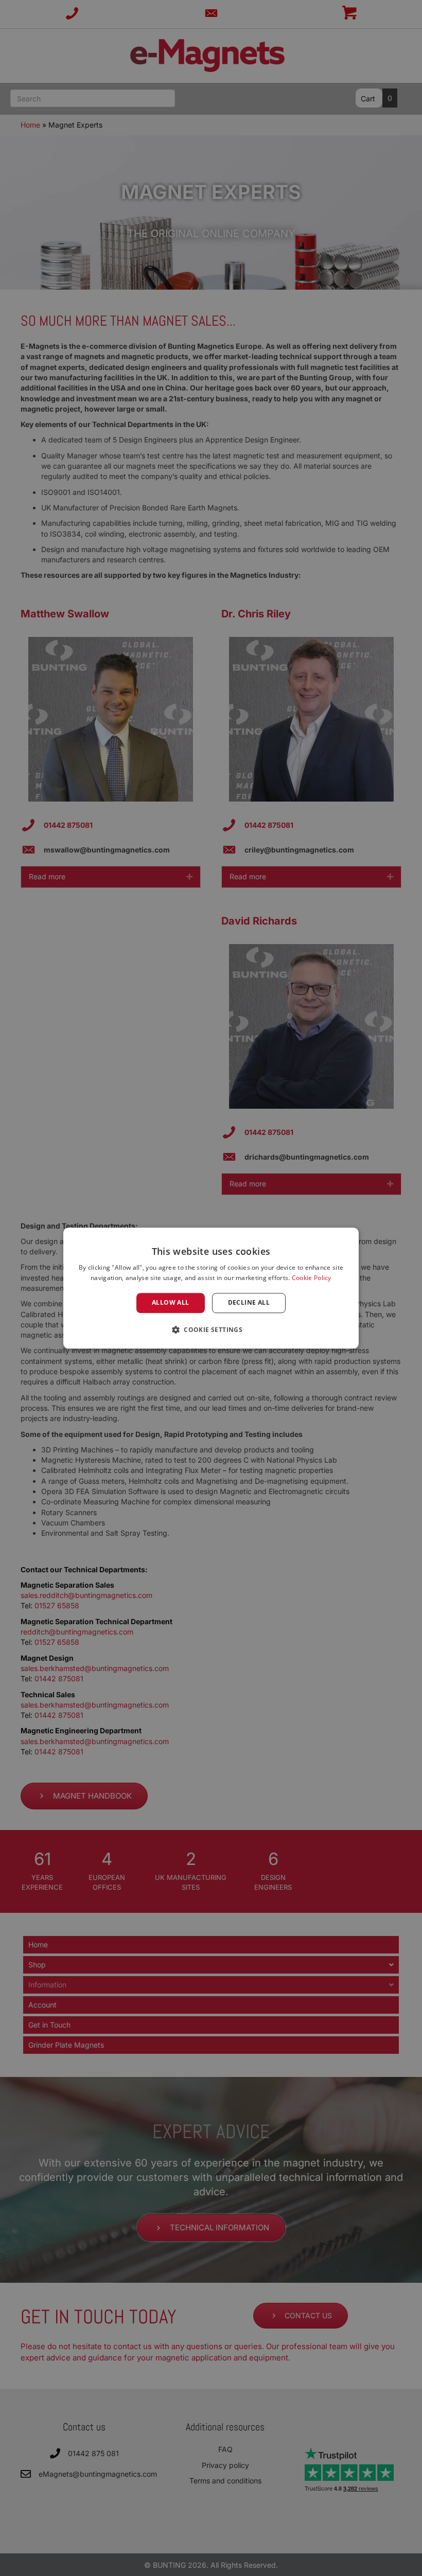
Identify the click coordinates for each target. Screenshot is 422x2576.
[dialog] (211, 1288)
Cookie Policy (312, 1278)
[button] (211, 1329)
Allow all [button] (171, 1303)
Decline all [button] (249, 1303)
